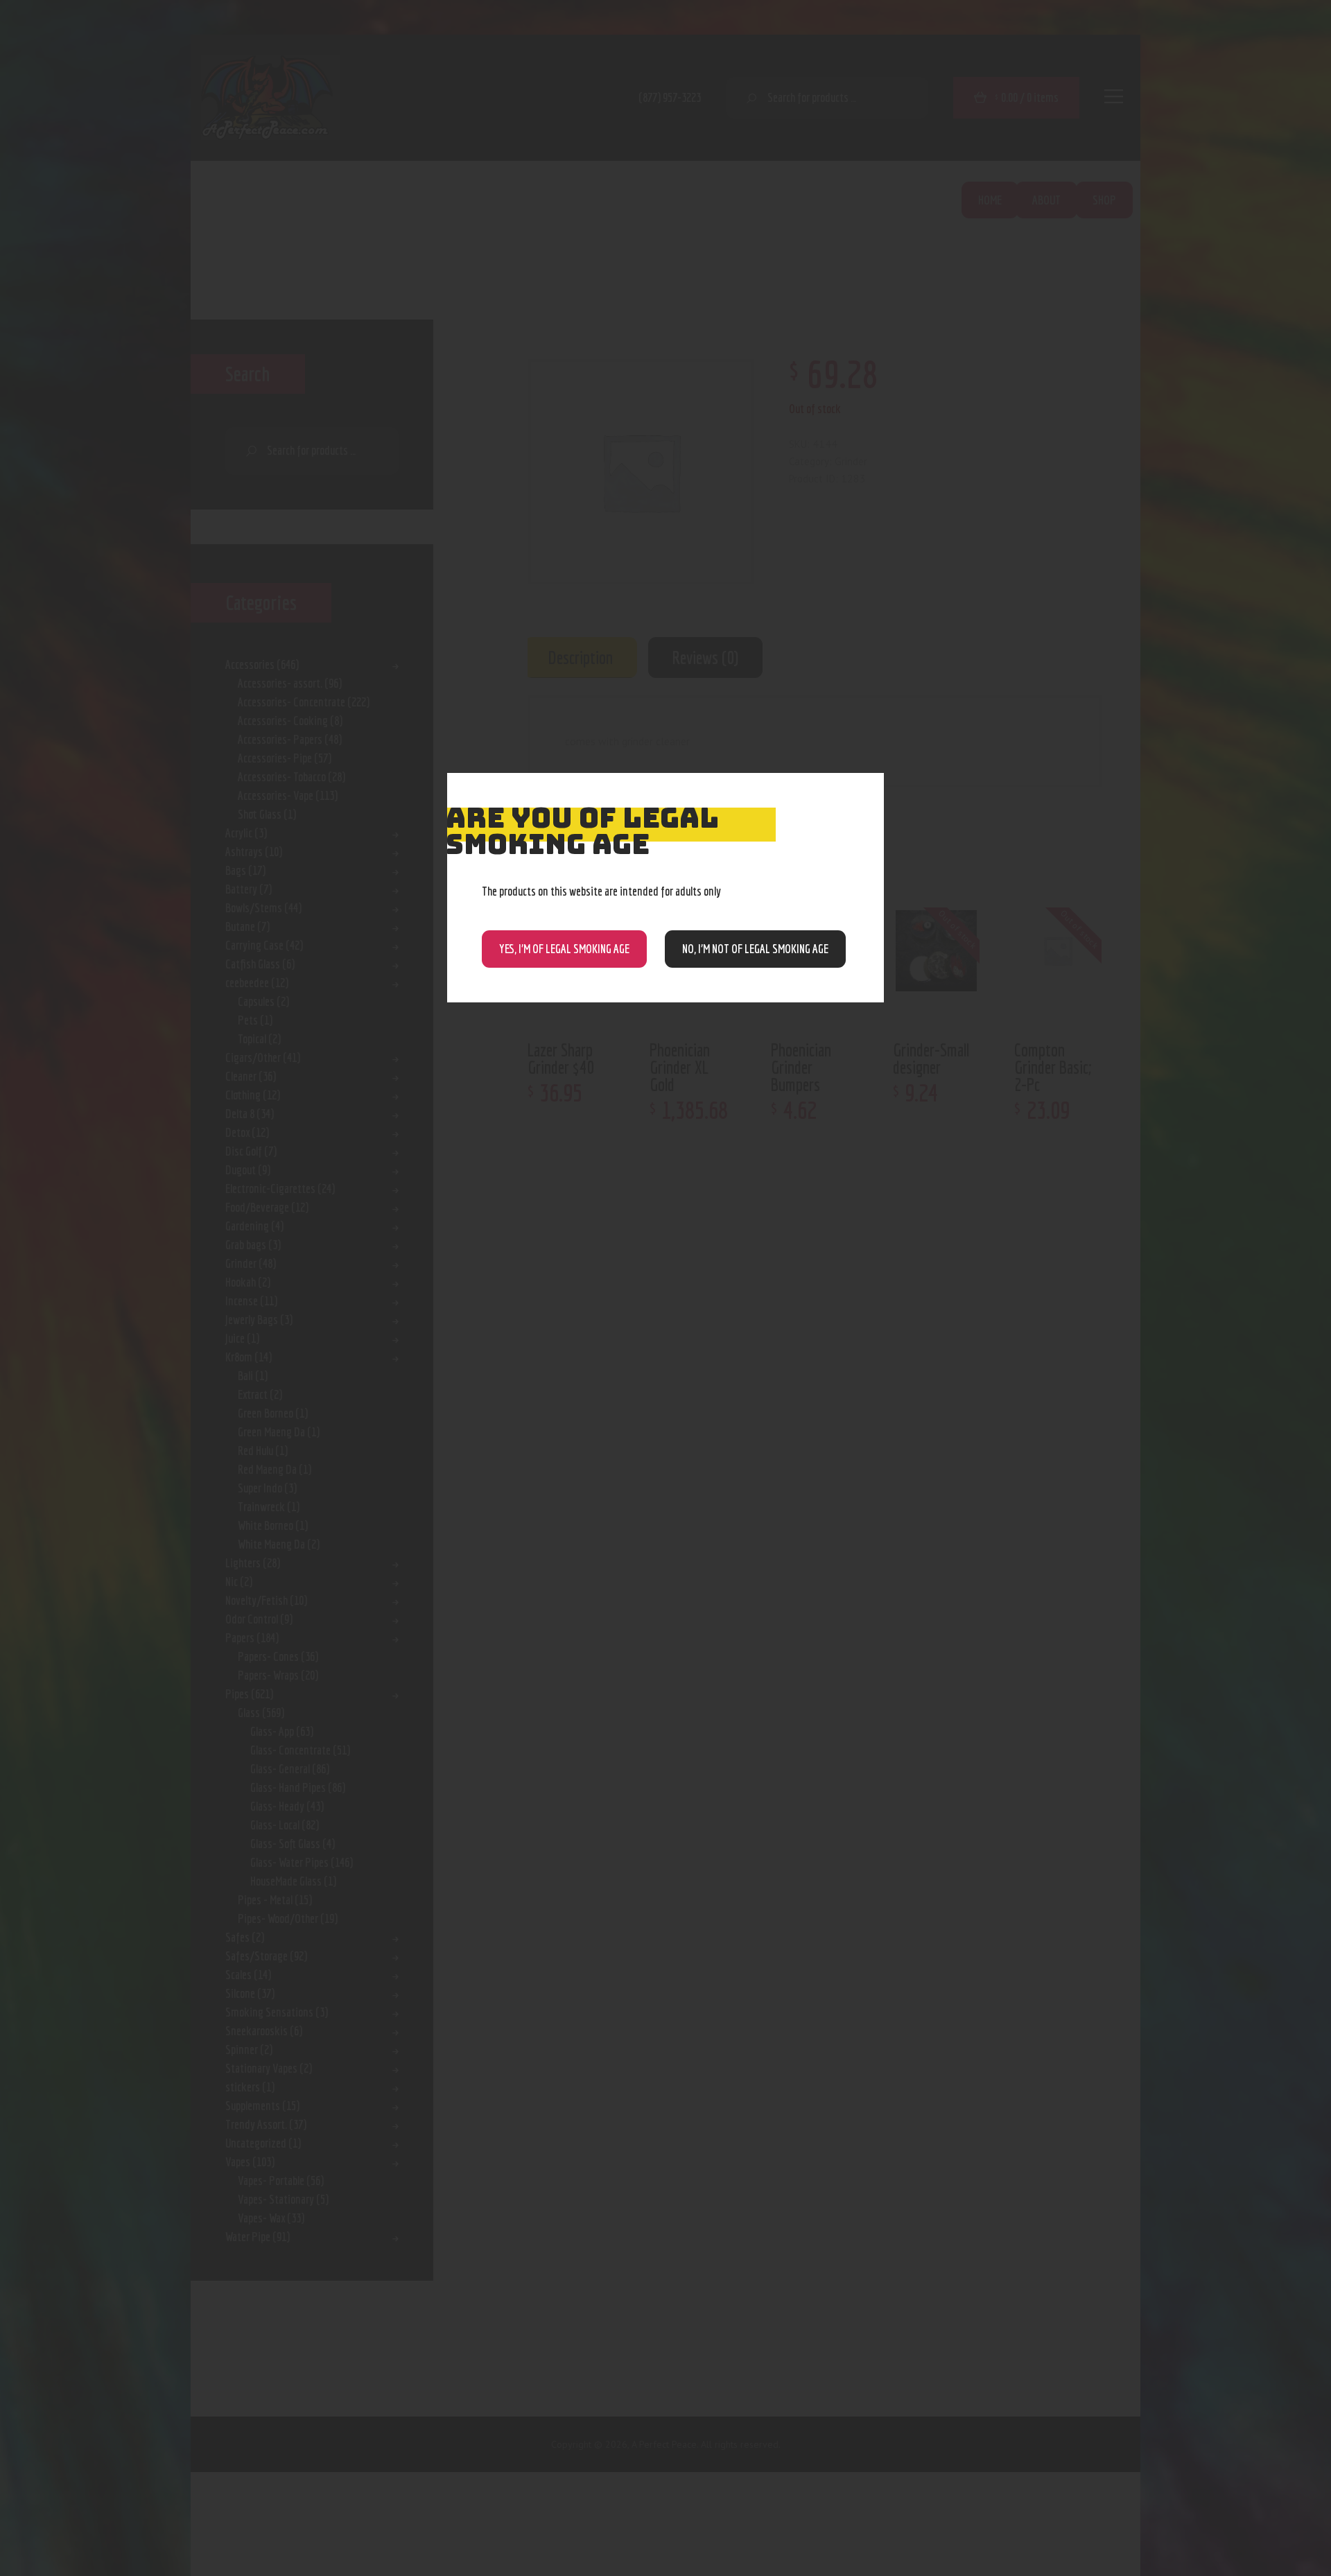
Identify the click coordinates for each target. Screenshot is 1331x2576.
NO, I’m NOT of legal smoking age (755, 949)
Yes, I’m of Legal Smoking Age (564, 949)
